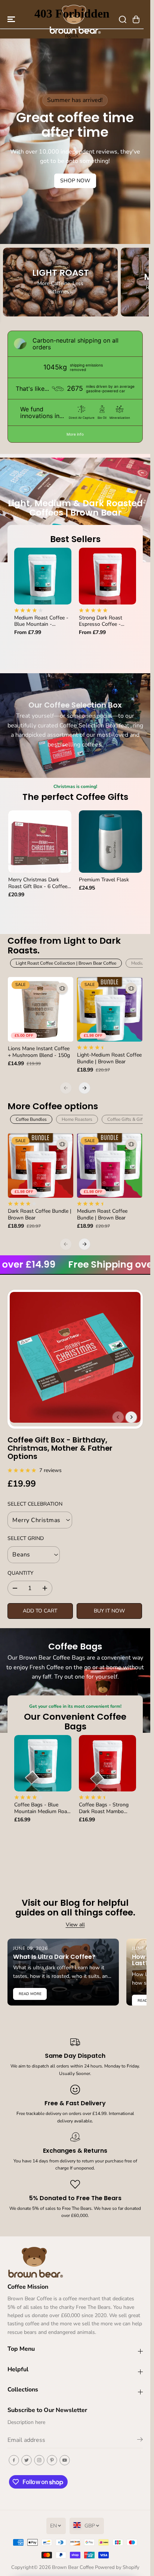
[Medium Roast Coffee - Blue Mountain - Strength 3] (43, 576)
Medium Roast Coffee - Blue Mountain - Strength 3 (41, 621)
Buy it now (109, 1611)
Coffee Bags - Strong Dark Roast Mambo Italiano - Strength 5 (104, 1808)
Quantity (20, 1573)
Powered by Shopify (117, 2567)
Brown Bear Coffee (73, 2567)
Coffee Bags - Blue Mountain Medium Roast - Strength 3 (43, 1808)
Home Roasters (77, 1119)
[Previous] (66, 1088)
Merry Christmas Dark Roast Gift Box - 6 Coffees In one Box (39, 883)
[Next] (84, 1088)
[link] (75, 2262)
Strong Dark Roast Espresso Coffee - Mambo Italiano (101, 621)
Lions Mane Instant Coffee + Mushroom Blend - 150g (39, 1052)
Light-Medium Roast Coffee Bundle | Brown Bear (109, 1058)
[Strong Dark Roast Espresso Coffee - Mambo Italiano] (107, 576)
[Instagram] (39, 2460)
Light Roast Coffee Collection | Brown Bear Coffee (66, 963)
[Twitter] (27, 2460)
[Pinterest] (52, 2460)
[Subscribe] (140, 2441)
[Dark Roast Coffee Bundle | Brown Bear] (41, 1165)
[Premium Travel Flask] (110, 842)
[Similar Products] (62, 988)
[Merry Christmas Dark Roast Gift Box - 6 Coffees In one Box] (40, 842)
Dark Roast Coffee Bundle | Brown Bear (40, 1215)
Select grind (26, 1538)
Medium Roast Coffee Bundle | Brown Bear (102, 1215)
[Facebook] (14, 2460)
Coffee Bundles (31, 1119)
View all (75, 1925)
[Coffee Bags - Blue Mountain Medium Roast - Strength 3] (43, 1763)
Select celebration (35, 1504)
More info (75, 434)
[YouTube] (65, 2460)
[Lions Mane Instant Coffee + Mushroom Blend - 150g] (41, 1009)
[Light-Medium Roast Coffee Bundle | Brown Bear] (110, 1009)
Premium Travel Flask (104, 880)
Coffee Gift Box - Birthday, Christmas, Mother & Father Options (60, 1448)
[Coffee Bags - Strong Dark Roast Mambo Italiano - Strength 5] (107, 1763)
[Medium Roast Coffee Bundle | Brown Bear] (110, 1165)
